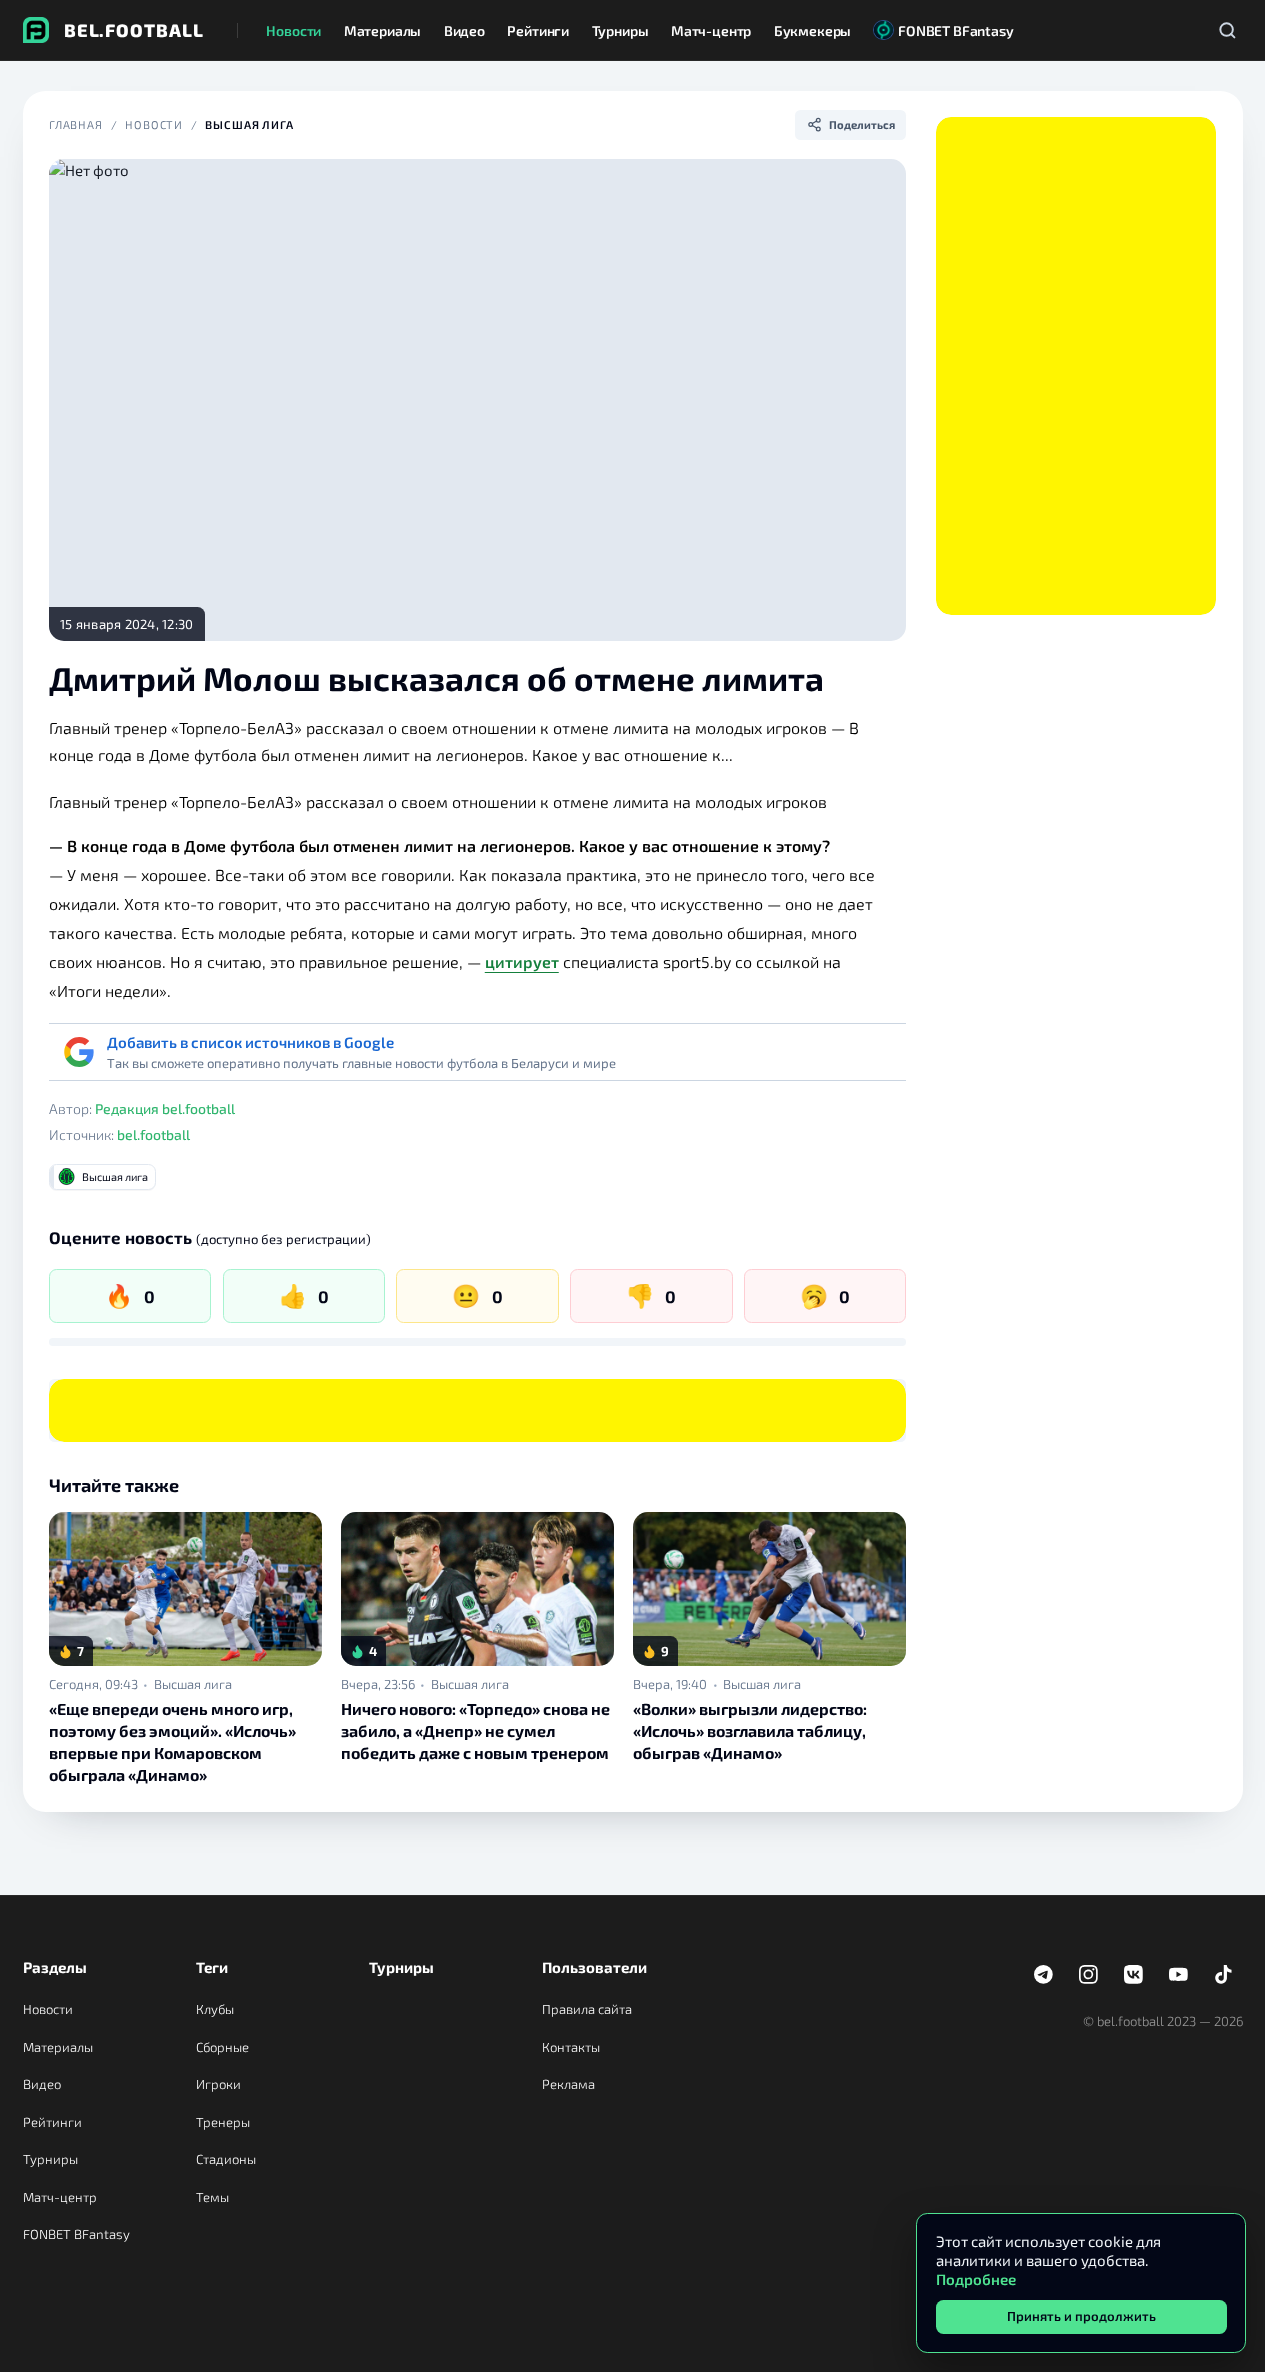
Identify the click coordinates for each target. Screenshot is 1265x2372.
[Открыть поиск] (1228, 30)
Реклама (568, 2084)
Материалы (58, 2047)
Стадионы (226, 2159)
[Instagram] (1089, 1975)
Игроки (218, 2084)
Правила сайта (587, 2009)
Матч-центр (60, 2197)
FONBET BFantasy (76, 2234)
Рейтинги (52, 2122)
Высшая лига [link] (193, 1684)
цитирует (522, 961)
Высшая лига (249, 124)
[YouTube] (1179, 1975)
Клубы (215, 2009)
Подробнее (976, 2279)
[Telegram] (1044, 1975)
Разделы (55, 1967)
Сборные (222, 2047)
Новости (154, 124)
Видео (42, 2084)
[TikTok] (1224, 1975)
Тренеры (223, 2122)
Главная (76, 124)
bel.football (153, 1134)
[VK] (1134, 1975)
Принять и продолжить (1081, 2316)
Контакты (571, 2047)
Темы (212, 2197)
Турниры (50, 2159)
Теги (212, 1967)
